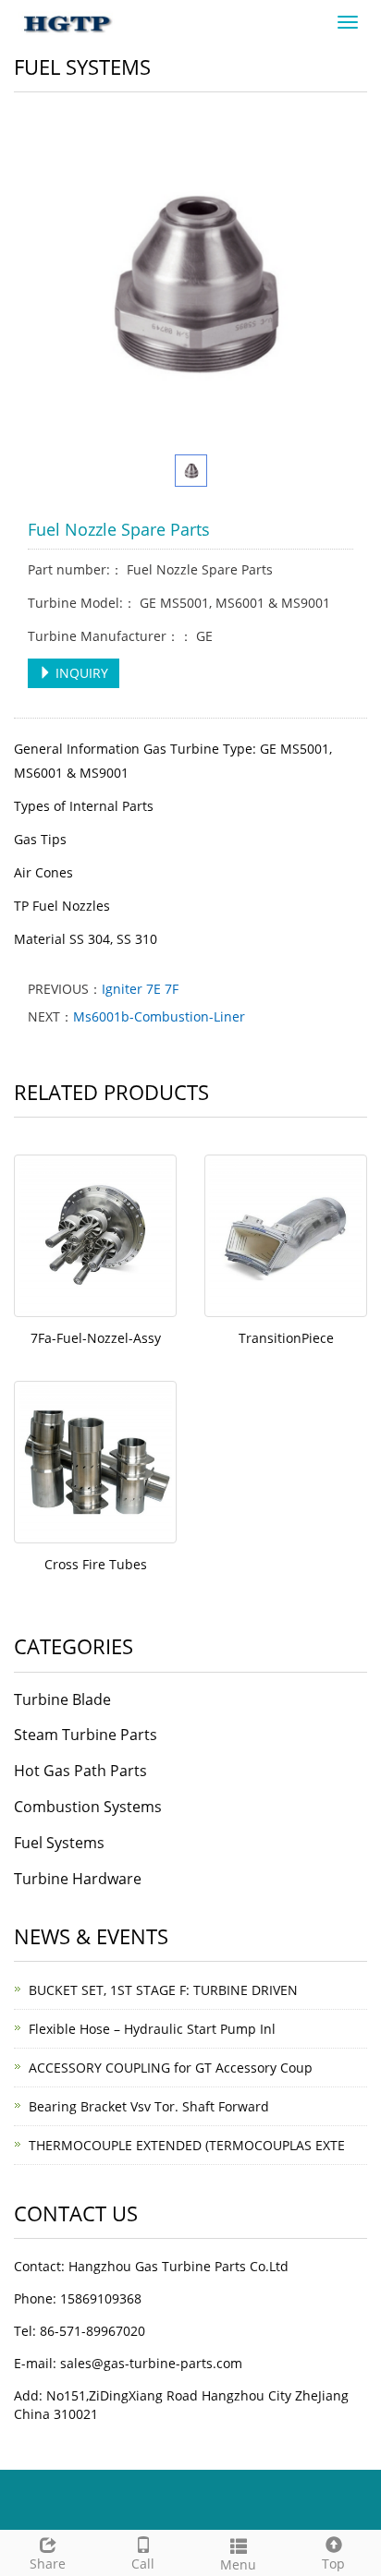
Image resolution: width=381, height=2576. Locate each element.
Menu (238, 2564)
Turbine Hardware (78, 1879)
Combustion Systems (88, 1807)
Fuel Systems (59, 1843)
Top (333, 2564)
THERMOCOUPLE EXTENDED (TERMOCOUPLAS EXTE (187, 2145)
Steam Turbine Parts (86, 1735)
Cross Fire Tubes (96, 1564)
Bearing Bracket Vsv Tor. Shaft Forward (149, 2106)
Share (48, 2564)
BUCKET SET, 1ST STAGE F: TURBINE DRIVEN (163, 1990)
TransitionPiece (286, 1338)
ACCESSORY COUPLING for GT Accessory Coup (171, 2068)
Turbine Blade (62, 1699)
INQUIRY (80, 673)
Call (143, 2564)
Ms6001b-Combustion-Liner (159, 1016)
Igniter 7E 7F (140, 989)
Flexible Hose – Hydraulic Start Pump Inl (152, 2029)
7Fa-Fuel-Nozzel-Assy (96, 1338)
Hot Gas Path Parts (80, 1771)
